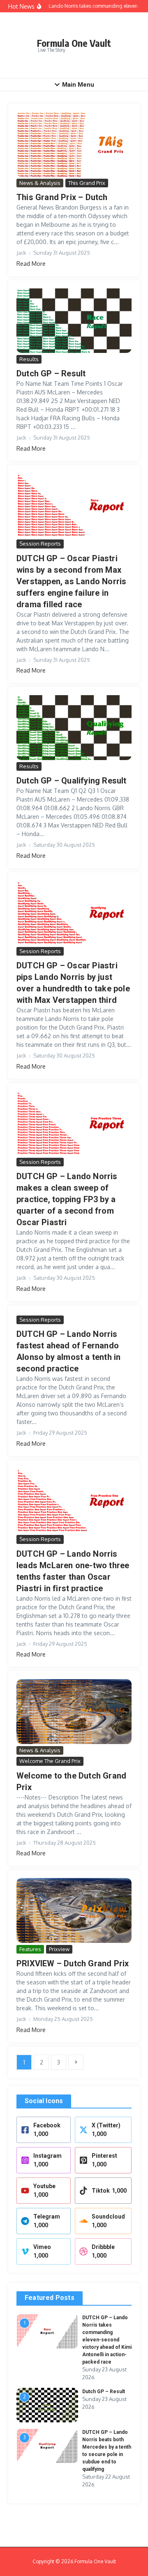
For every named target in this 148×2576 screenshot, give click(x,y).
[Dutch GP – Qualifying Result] (74, 728)
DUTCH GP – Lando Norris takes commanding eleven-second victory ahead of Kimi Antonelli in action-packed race (107, 2340)
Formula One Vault (74, 43)
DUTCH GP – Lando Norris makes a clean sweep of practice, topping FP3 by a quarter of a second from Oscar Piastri (67, 1199)
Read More (31, 264)
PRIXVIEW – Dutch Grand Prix (73, 1963)
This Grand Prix (87, 183)
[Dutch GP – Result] (74, 321)
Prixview (59, 1949)
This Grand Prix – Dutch (62, 197)
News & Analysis (40, 183)
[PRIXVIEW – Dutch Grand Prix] (74, 1910)
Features (30, 1949)
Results (29, 359)
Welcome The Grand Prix (50, 1761)
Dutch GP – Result (51, 373)
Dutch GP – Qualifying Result (72, 781)
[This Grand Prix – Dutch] (74, 144)
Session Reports (40, 544)
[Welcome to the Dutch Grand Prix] (74, 1711)
